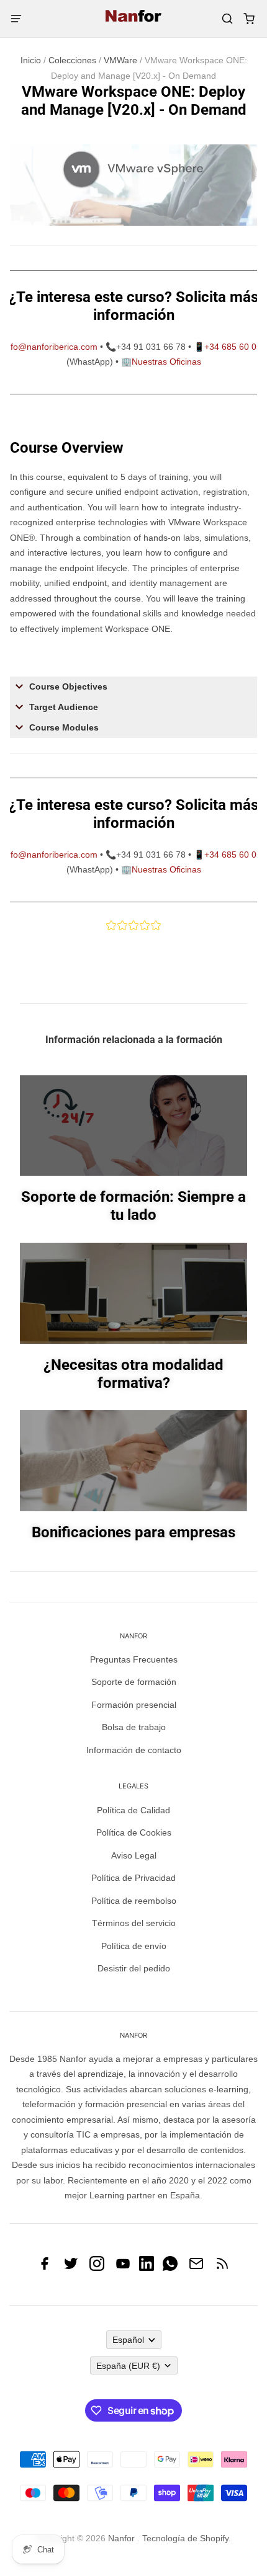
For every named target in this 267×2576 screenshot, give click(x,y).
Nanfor (121, 2538)
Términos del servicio (134, 1923)
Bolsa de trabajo (134, 1727)
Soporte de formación (134, 1682)
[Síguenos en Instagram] (97, 2268)
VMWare (120, 60)
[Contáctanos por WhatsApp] (170, 2268)
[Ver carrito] (249, 19)
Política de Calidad (133, 1810)
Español (128, 2340)
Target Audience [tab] (64, 707)
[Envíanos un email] (196, 2268)
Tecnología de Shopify (185, 2538)
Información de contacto (134, 1750)
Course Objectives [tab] (68, 686)
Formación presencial (134, 1705)
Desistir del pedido (134, 1968)
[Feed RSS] (222, 2268)
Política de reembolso (134, 1901)
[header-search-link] (227, 19)
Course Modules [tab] (64, 727)
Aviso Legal (134, 1855)
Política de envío (134, 1946)
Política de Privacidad (133, 1878)
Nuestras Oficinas (166, 362)
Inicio (31, 60)
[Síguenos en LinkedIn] (147, 2268)
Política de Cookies (134, 1832)
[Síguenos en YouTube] (123, 2268)
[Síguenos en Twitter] (71, 2268)
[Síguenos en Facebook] (45, 2268)
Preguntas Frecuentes (134, 1659)
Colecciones (72, 60)
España (128, 2366)
